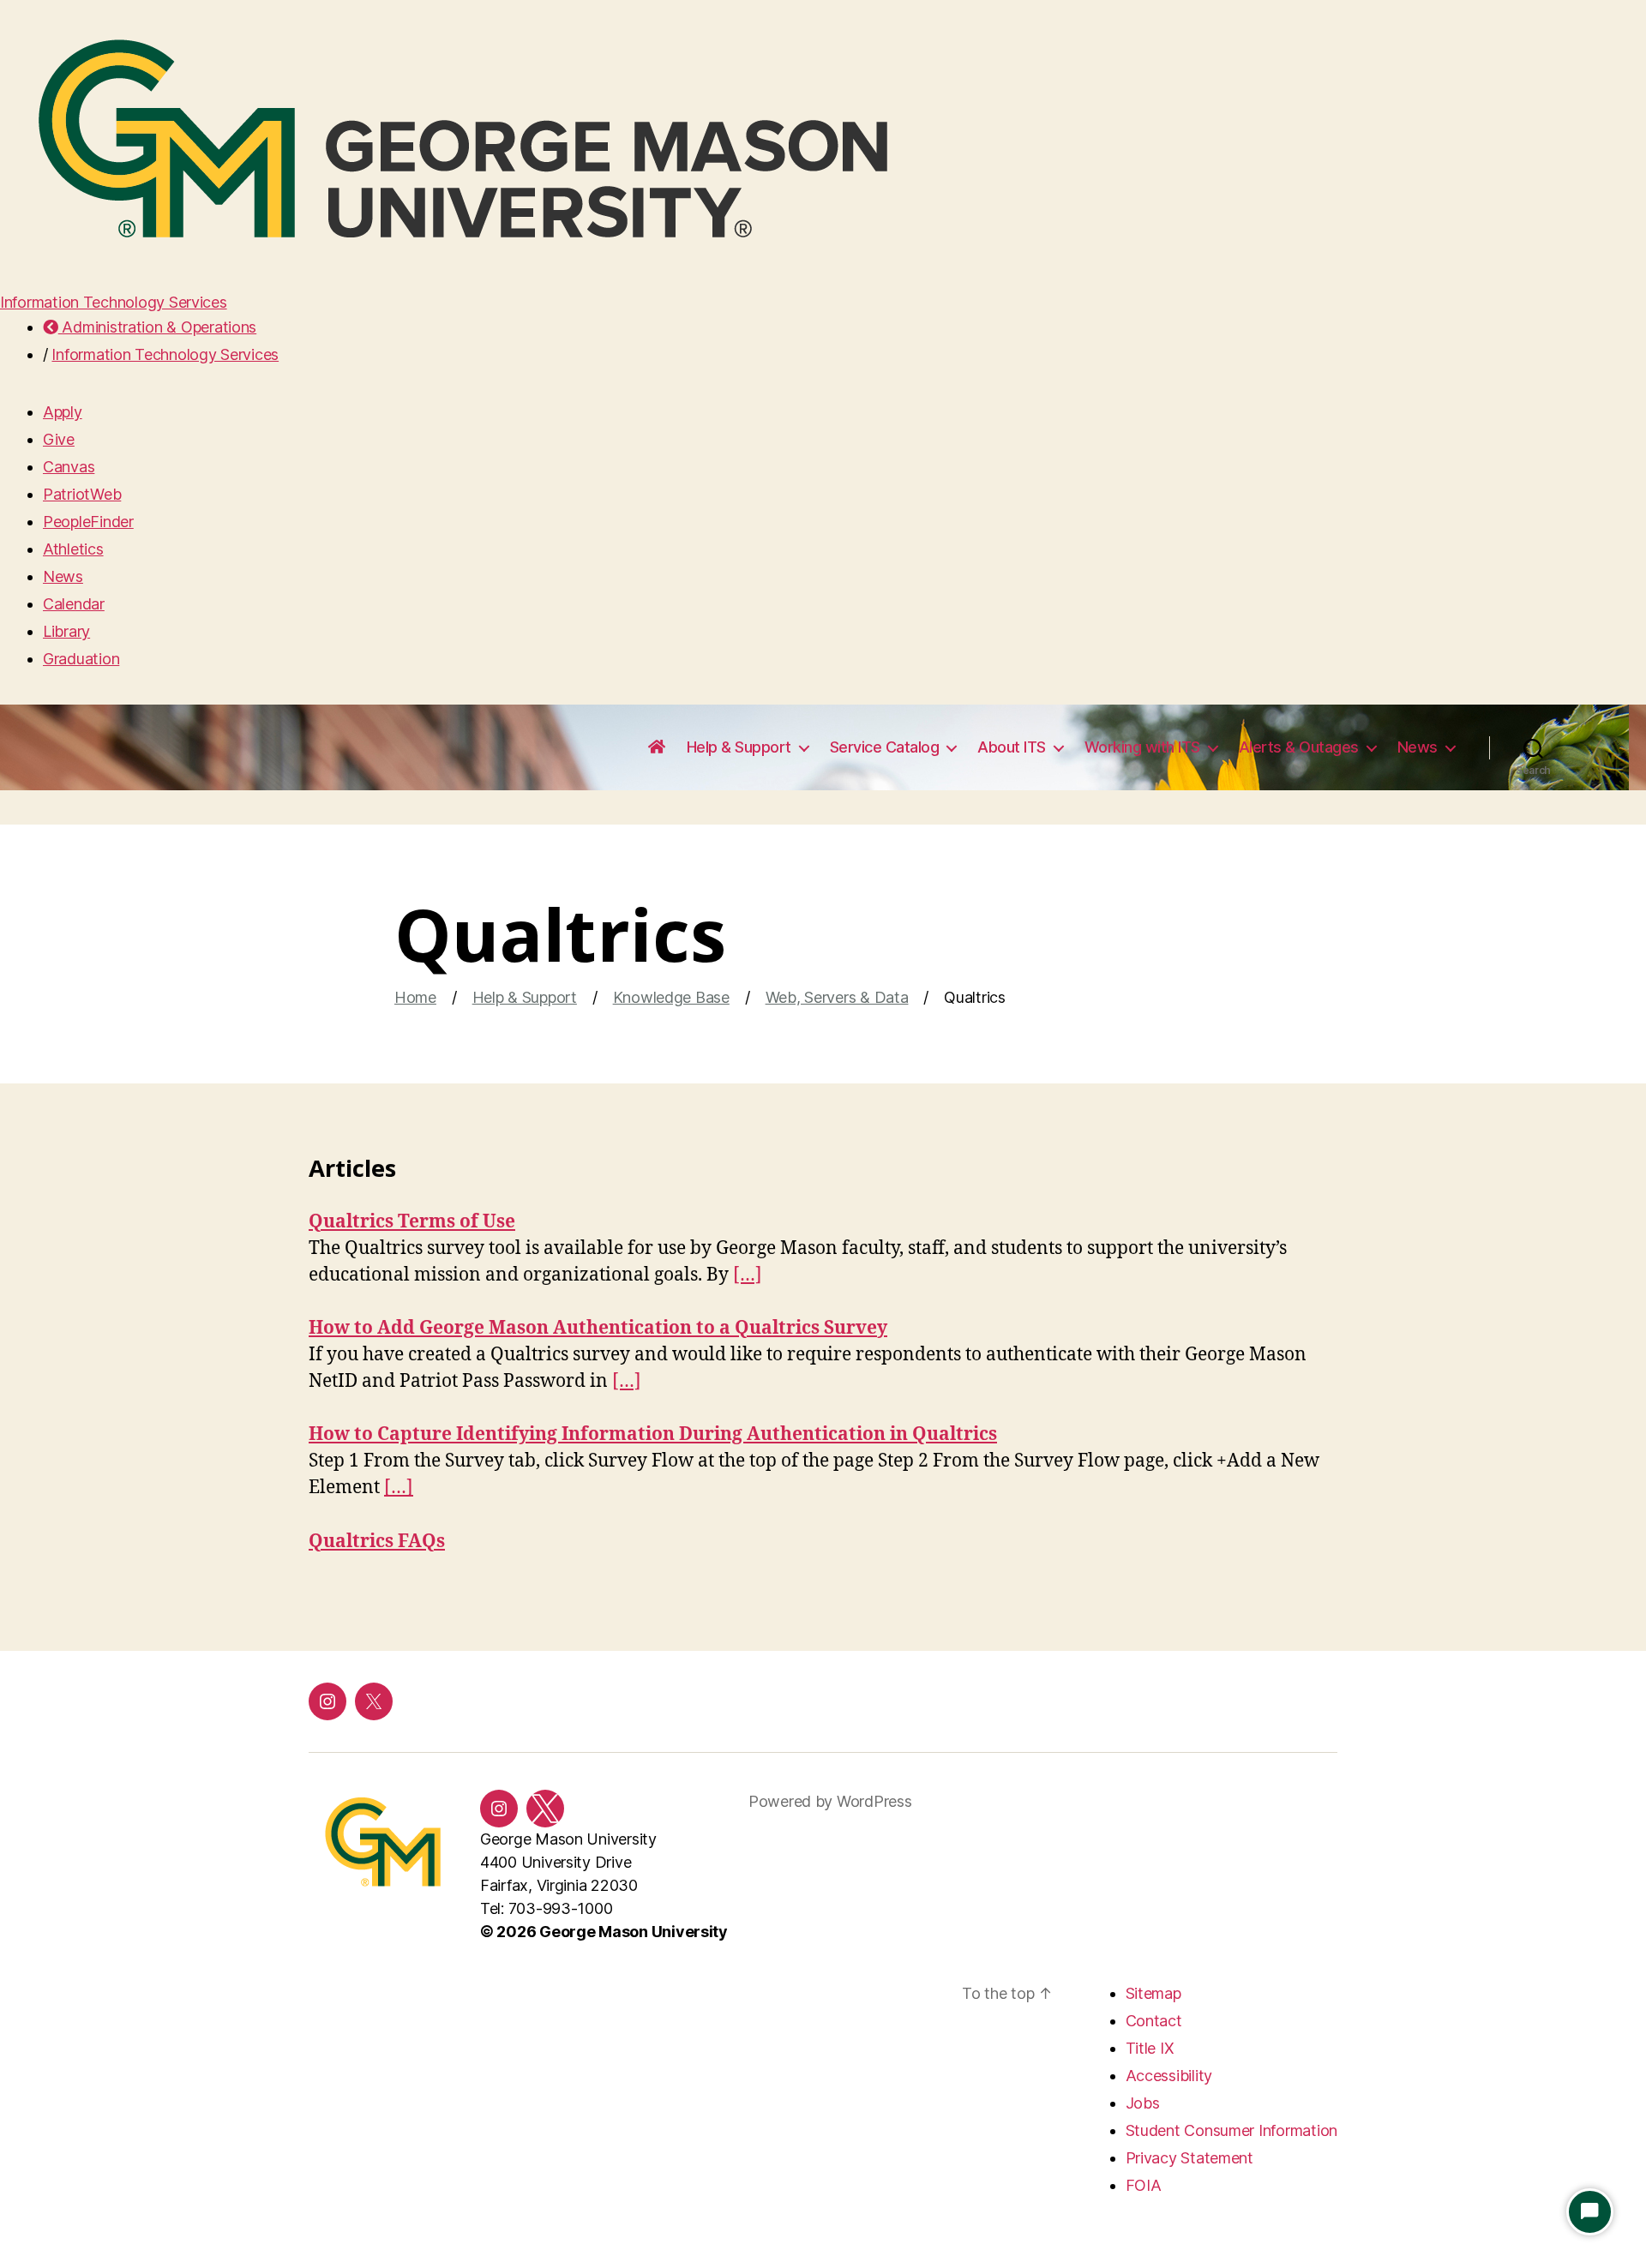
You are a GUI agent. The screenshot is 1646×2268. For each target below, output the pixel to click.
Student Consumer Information (1231, 2130)
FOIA (1144, 2185)
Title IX (1150, 2048)
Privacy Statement (1189, 2158)
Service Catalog (885, 747)
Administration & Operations (157, 327)
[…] (748, 1275)
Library (66, 631)
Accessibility (1169, 2076)
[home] (657, 747)
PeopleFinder (88, 522)
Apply (63, 412)
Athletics (73, 549)
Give (59, 439)
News (63, 576)
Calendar (74, 604)
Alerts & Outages (1299, 747)
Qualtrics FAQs (377, 1542)
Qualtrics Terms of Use (412, 1222)
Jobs (1143, 2103)
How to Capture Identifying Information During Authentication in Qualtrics (653, 1434)
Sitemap (1153, 1993)
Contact (1154, 2021)
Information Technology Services (114, 302)
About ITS (1012, 747)
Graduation (81, 659)
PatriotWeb (82, 494)
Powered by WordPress (830, 1801)
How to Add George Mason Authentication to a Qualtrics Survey (598, 1328)
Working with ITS (1142, 747)
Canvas (69, 467)
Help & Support (739, 747)
